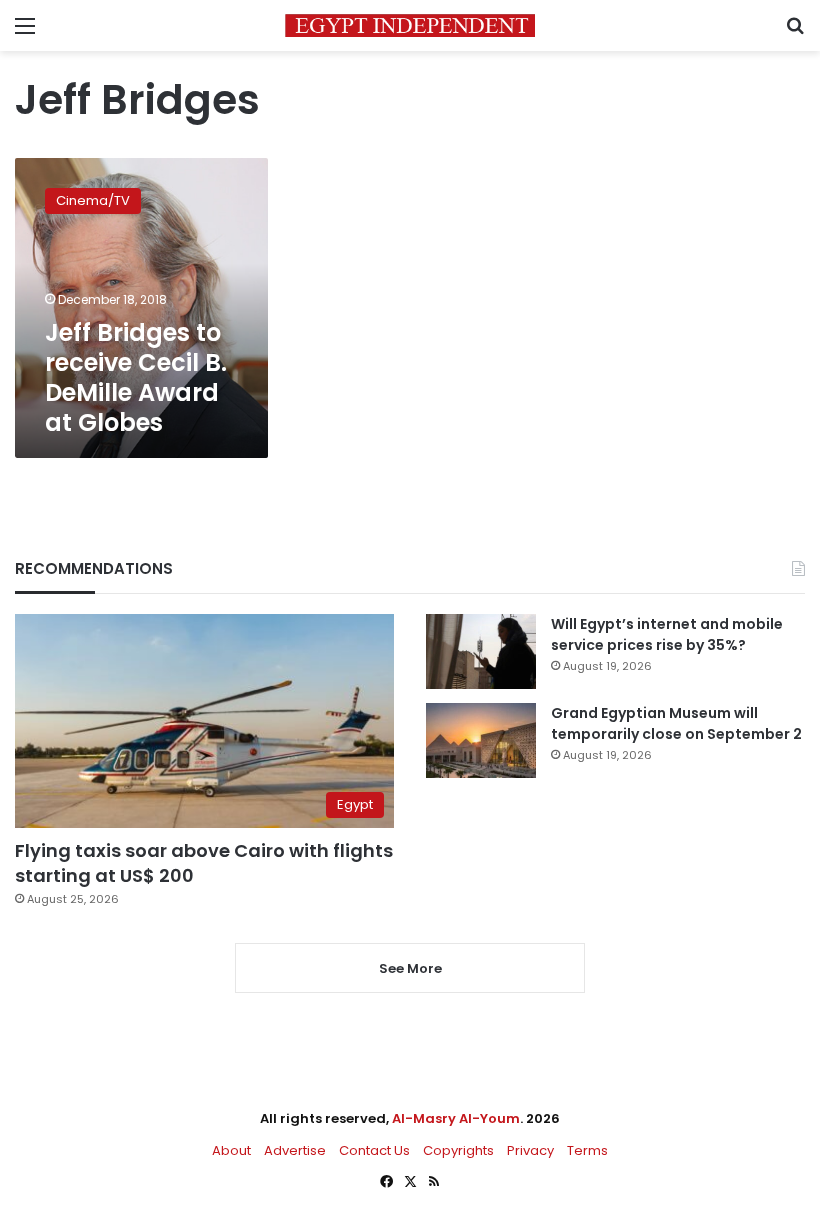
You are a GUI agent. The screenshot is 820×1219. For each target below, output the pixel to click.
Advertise (295, 1150)
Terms (587, 1150)
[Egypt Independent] (410, 25)
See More (410, 968)
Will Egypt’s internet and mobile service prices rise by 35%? (667, 634)
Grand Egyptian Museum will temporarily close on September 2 (676, 723)
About (231, 1150)
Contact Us (374, 1150)
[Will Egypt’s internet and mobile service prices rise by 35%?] (481, 651)
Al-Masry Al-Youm (456, 1118)
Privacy (530, 1150)
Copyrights (458, 1150)
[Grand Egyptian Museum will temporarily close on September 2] (481, 740)
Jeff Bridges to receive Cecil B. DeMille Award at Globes (136, 377)
